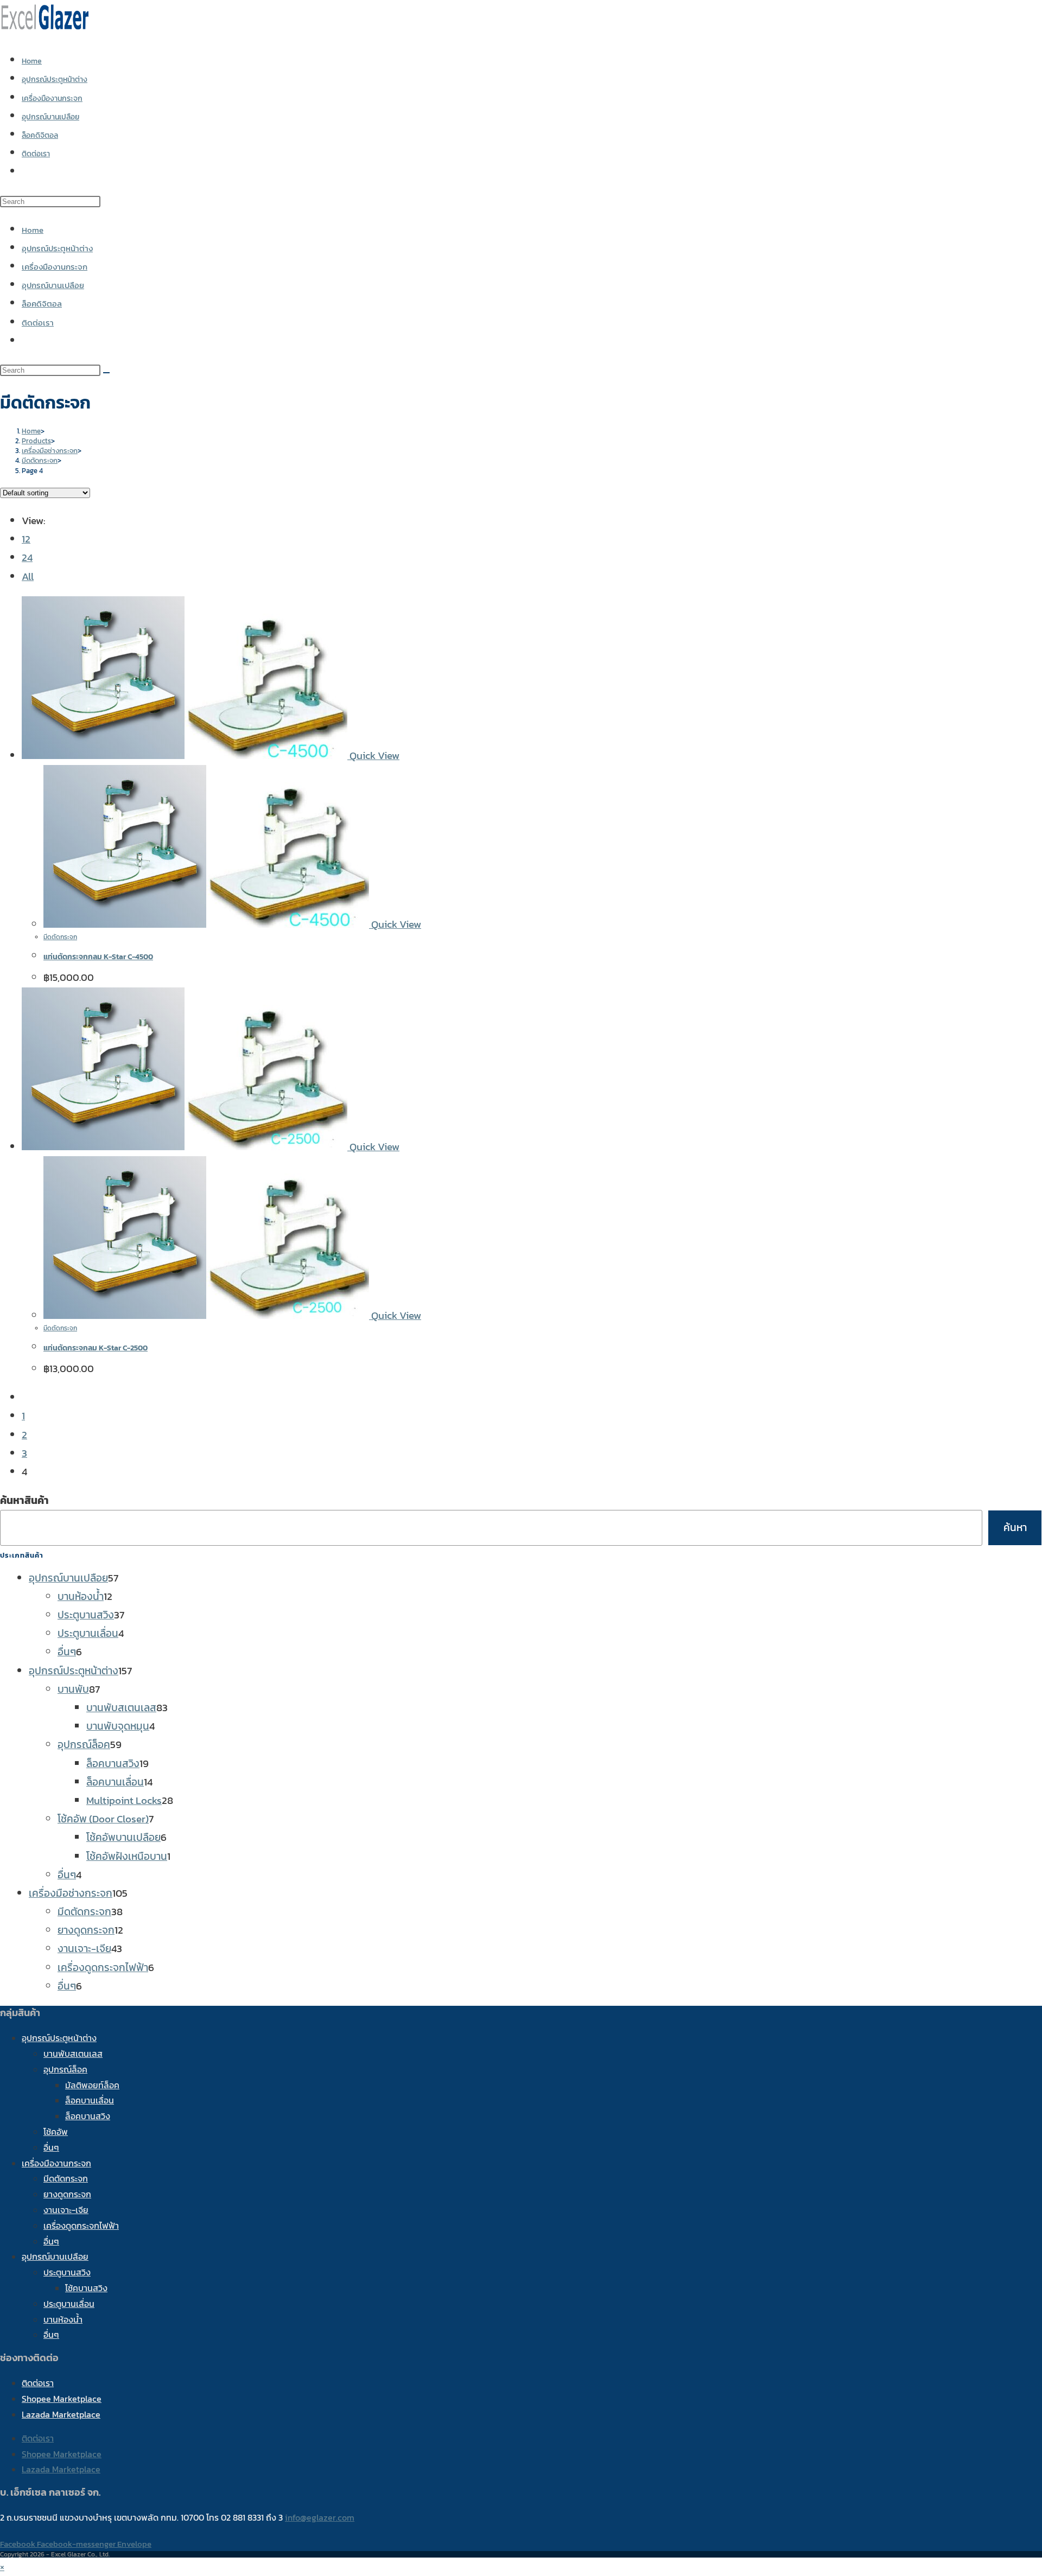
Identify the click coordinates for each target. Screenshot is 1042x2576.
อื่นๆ (51, 2147)
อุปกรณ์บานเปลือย (53, 285)
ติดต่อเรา (38, 323)
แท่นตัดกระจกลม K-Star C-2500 (96, 1348)
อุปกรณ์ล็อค (65, 2069)
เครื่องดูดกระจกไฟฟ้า (81, 2226)
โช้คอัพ (56, 2132)
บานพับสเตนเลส (73, 2054)
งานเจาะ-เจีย (66, 2210)
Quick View (373, 755)
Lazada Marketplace (61, 2414)
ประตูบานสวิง (67, 2272)
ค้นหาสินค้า (24, 1500)
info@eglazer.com (320, 2517)
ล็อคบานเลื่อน (90, 2100)
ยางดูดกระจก (67, 2194)
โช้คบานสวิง (86, 2288)
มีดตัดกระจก (60, 937)
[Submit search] (106, 373)
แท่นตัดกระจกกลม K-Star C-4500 (98, 957)
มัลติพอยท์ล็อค (92, 2085)
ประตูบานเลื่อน (69, 2304)
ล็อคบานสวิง (88, 2116)
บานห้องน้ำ (63, 2319)
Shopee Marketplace (62, 2399)
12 (26, 539)
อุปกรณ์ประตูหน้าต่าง (57, 248)
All (28, 576)
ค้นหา (1015, 1528)
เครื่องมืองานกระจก (55, 267)
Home (33, 230)
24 (27, 557)
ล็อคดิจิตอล (42, 304)
